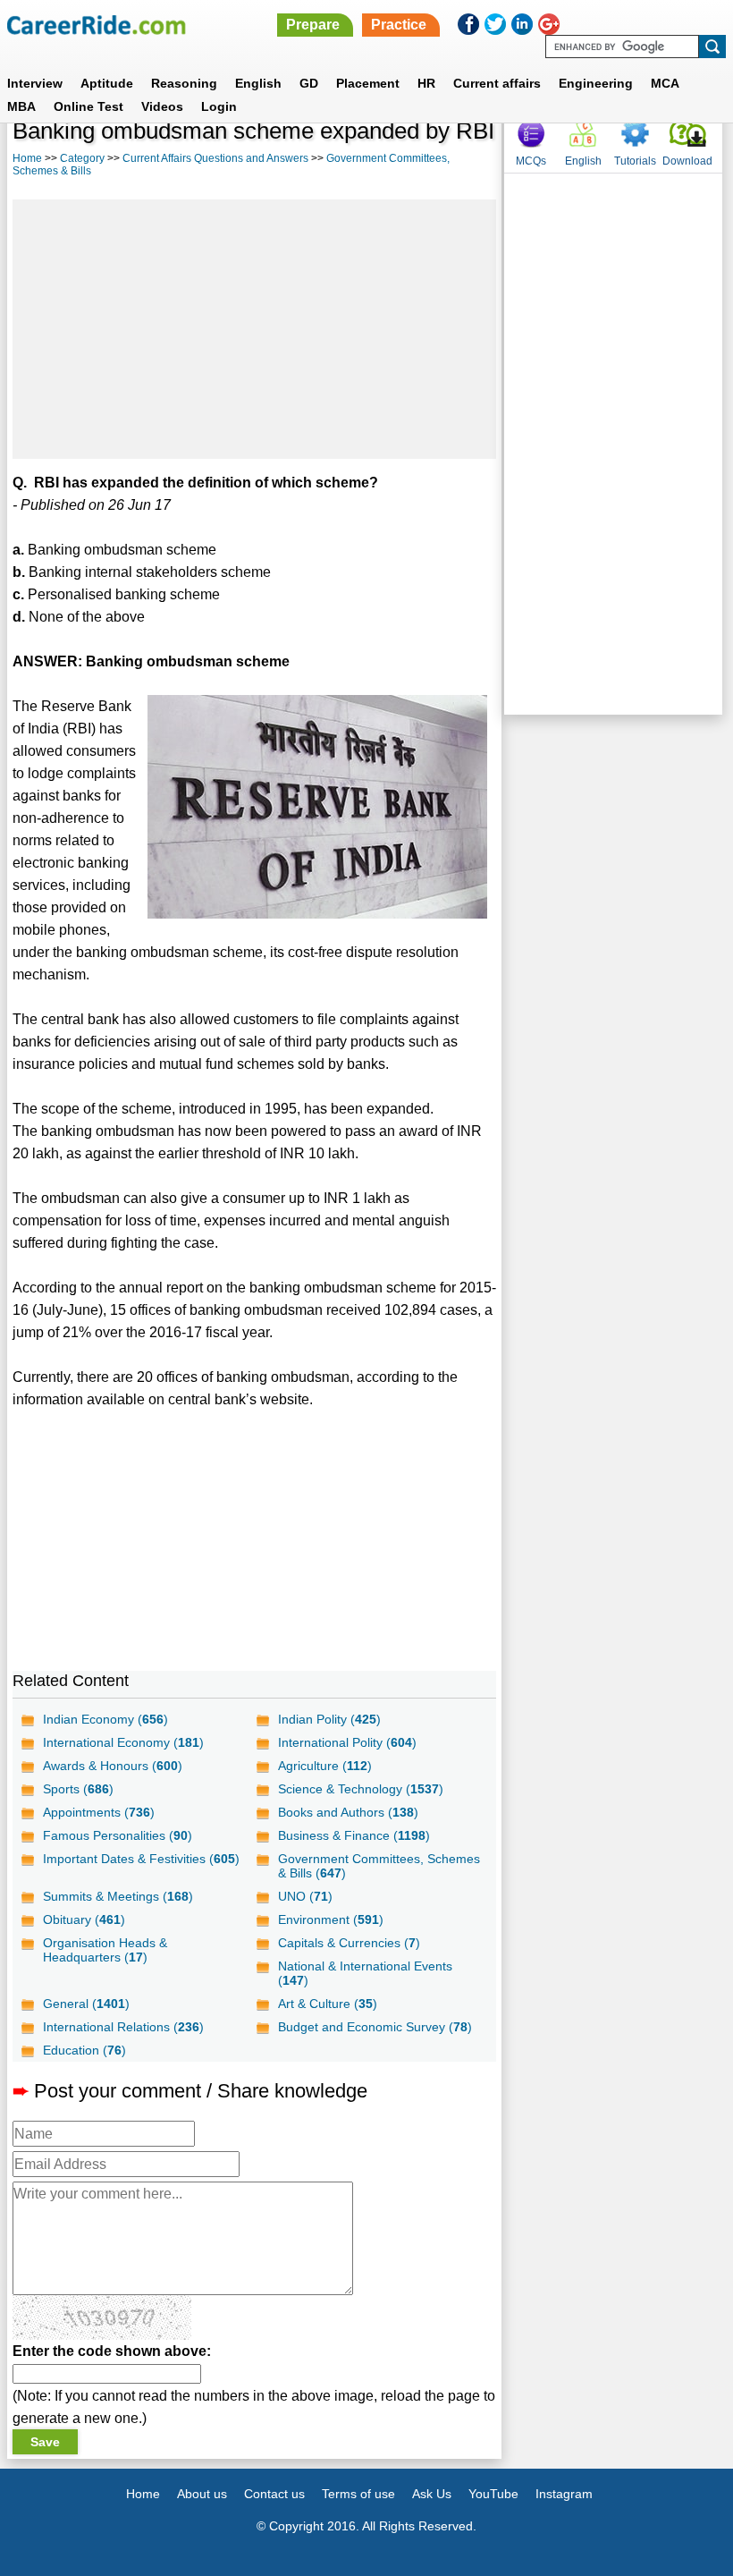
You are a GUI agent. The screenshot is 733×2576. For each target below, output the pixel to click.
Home (27, 158)
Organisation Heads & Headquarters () (105, 1950)
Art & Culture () (328, 2004)
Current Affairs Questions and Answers (215, 158)
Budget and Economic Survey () (375, 2027)
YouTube (493, 2494)
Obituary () (84, 1919)
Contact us (274, 2494)
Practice (399, 25)
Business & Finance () (354, 1835)
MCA (665, 83)
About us (202, 2494)
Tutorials (635, 161)
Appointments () (99, 1812)
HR (426, 83)
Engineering (596, 83)
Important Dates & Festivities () (141, 1859)
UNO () (305, 1896)
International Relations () (123, 2027)
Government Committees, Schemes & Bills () (379, 1866)
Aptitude (107, 83)
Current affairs (497, 83)
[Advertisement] (254, 329)
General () (86, 2004)
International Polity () (347, 1742)
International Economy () (123, 1742)
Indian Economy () (105, 1719)
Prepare (313, 25)
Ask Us (432, 2494)
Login (219, 106)
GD (309, 83)
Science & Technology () (361, 1789)
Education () (84, 2050)
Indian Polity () (329, 1719)
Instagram (564, 2494)
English (258, 83)
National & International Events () (365, 1973)
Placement (368, 83)
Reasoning (184, 83)
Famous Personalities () (118, 1835)
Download (687, 161)
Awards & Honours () (113, 1766)
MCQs (531, 161)
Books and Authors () (348, 1812)
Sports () (78, 1789)
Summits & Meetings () (118, 1896)
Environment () (331, 1919)
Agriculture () (325, 1766)
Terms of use (358, 2494)
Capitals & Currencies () (349, 1943)
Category (82, 158)
